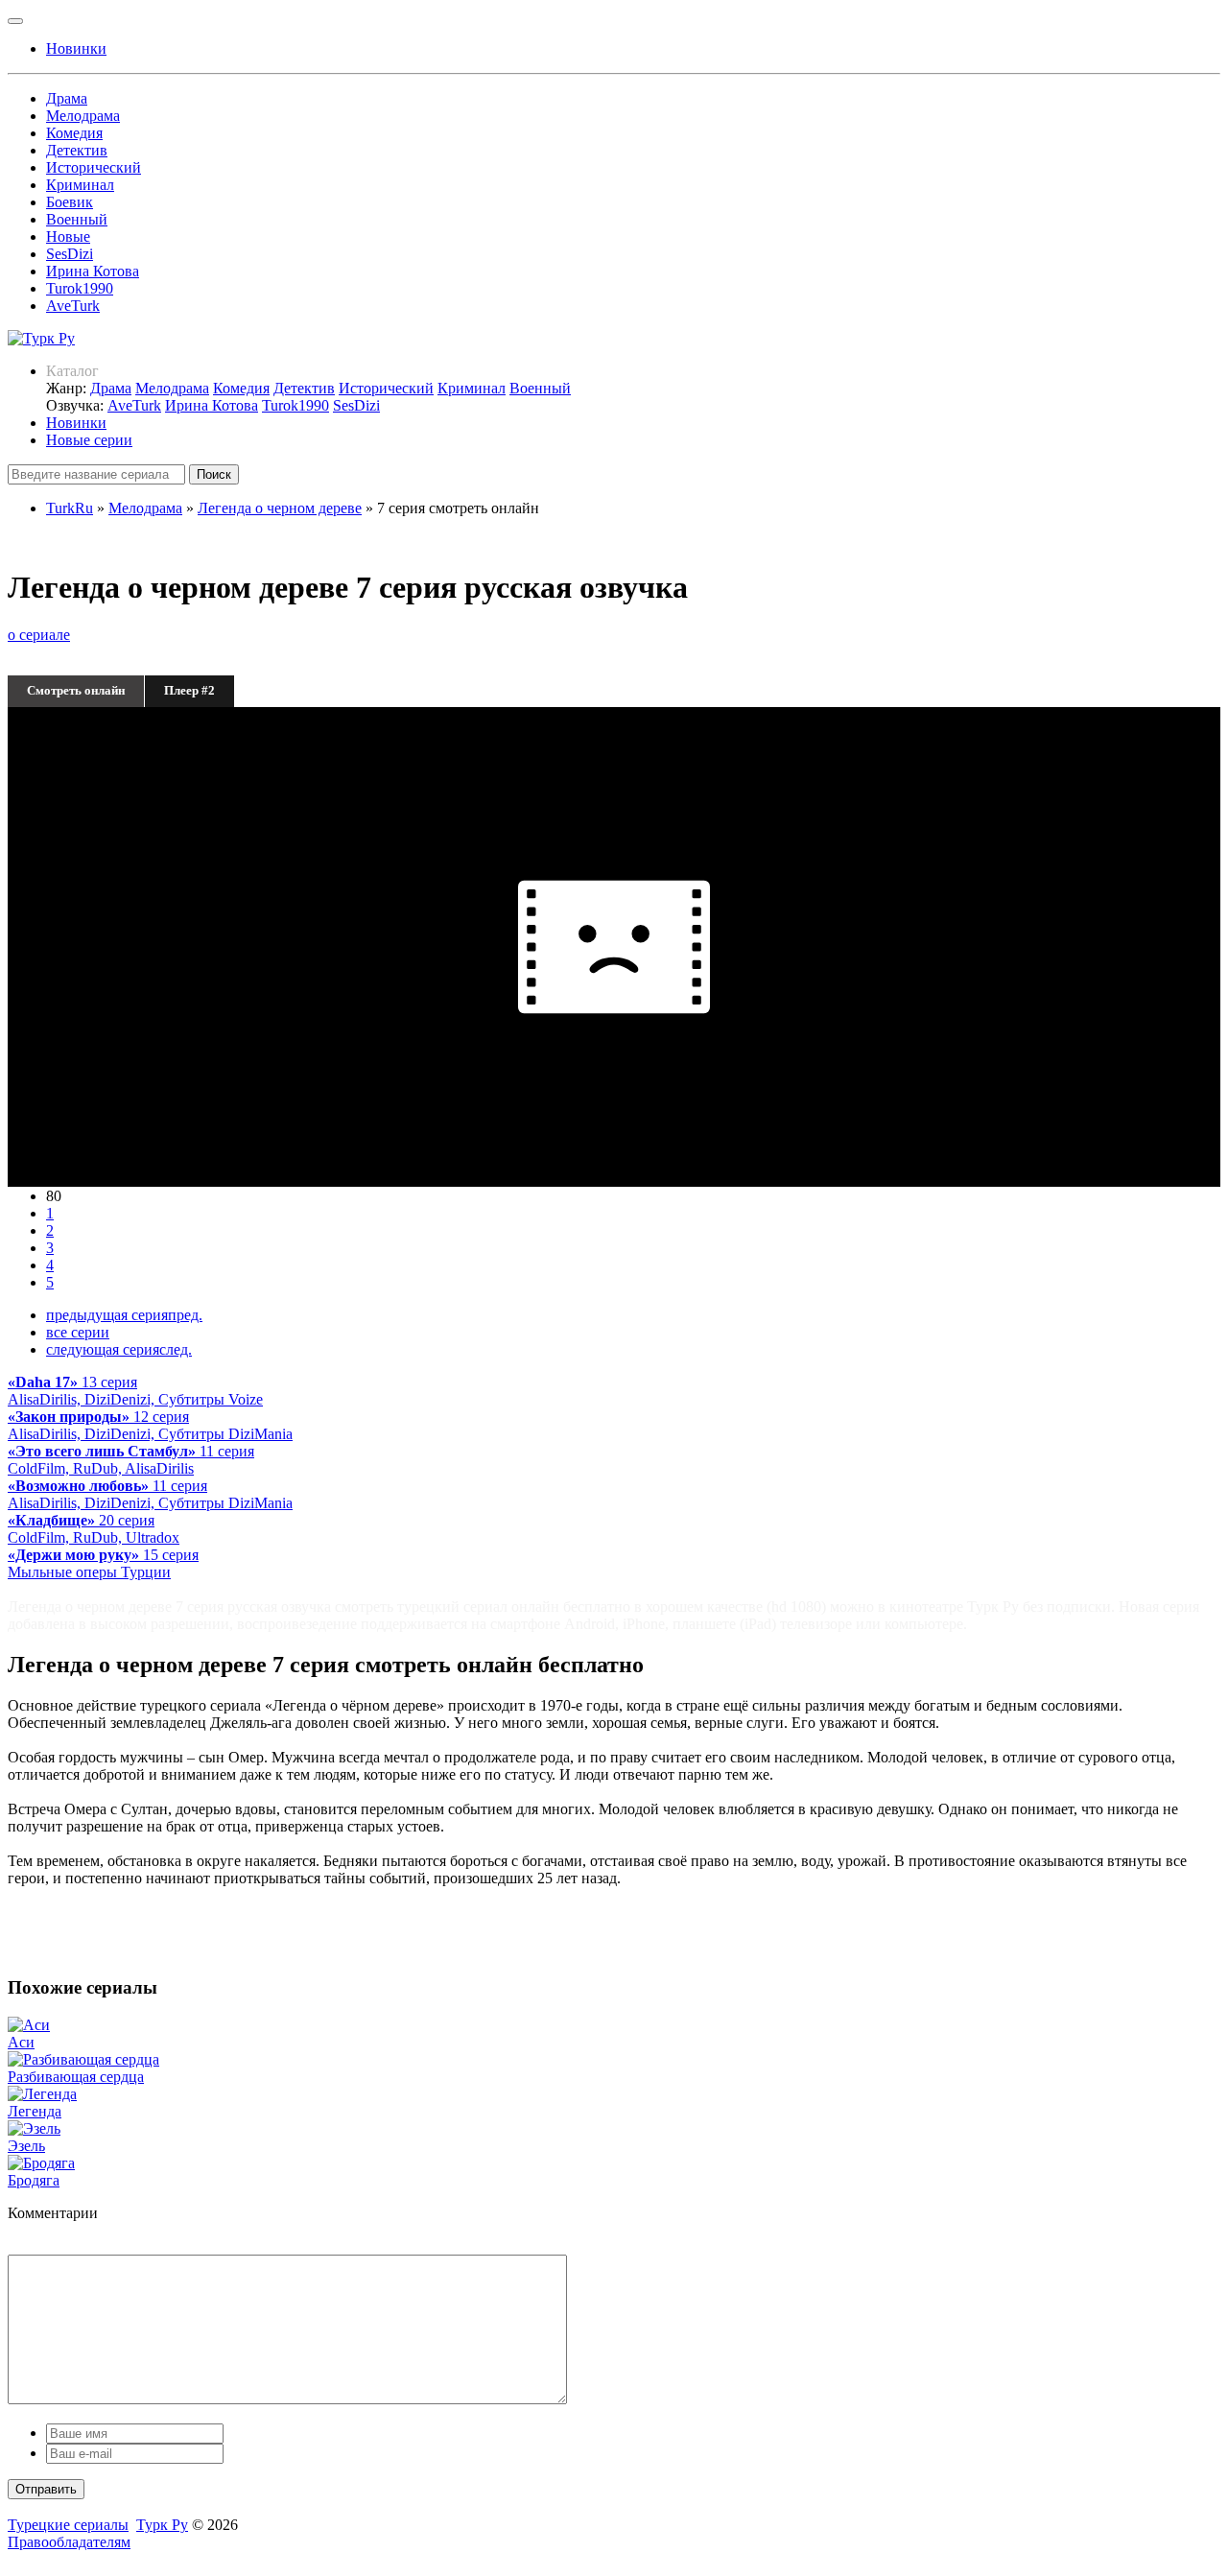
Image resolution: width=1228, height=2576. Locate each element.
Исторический (94, 167)
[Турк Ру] (41, 338)
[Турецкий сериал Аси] (29, 2025)
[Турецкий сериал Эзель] (34, 2128)
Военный (77, 219)
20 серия (94, 1529)
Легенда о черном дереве (280, 508)
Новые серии (89, 440)
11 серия (131, 1460)
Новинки (76, 423)
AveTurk (73, 306)
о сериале (39, 635)
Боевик (70, 202)
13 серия (135, 1391)
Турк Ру (162, 2525)
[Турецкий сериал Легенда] (42, 2094)
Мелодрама (83, 116)
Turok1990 (80, 288)
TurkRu (70, 508)
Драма (67, 98)
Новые (68, 236)
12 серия (150, 1425)
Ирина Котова (93, 271)
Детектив (77, 150)
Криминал (80, 185)
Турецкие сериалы (68, 2525)
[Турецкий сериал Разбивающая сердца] (83, 2059)
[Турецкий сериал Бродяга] (41, 2163)
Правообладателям (69, 2542)
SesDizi (70, 254)
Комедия (74, 133)
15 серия (103, 1563)
